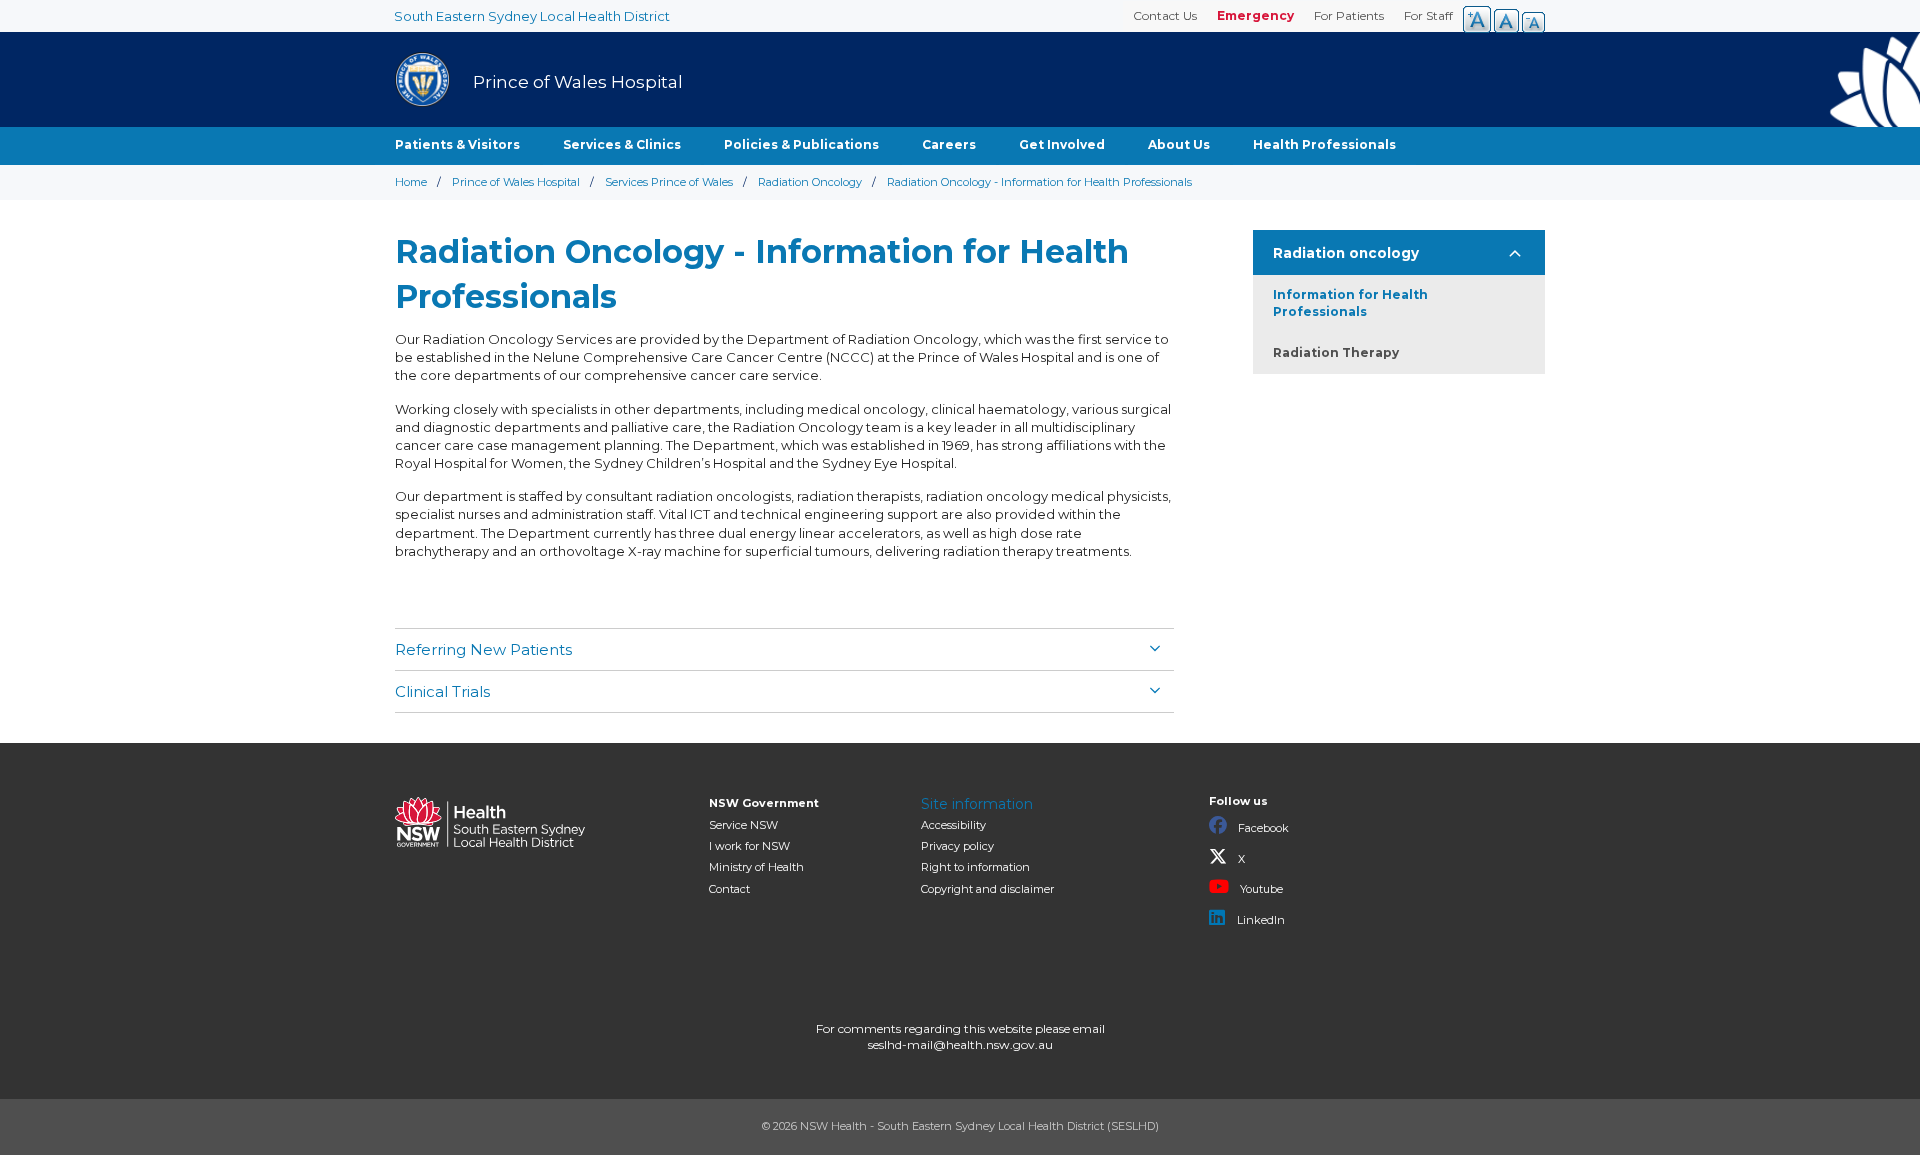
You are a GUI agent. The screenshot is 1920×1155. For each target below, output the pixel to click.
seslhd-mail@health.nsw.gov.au (960, 1044)
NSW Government (764, 803)
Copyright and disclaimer (987, 889)
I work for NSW (749, 846)
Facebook (1262, 828)
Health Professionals (1324, 144)
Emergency (1255, 15)
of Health (756, 867)
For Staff (1428, 15)
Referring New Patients (483, 649)
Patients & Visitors (457, 144)
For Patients (1349, 15)
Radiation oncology (1346, 253)
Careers (949, 144)
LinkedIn (1259, 920)
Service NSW (743, 825)
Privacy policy (957, 846)
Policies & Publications (801, 144)
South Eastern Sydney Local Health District (532, 16)
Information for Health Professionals (1350, 303)
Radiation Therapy (1336, 352)
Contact (729, 889)
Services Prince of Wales (669, 182)
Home (411, 182)
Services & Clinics (622, 144)
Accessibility (953, 825)
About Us (1179, 144)
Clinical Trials (442, 691)
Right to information (975, 867)
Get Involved (1062, 144)
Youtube (1260, 889)
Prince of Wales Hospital (516, 182)
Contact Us (1165, 15)
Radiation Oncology (810, 182)
